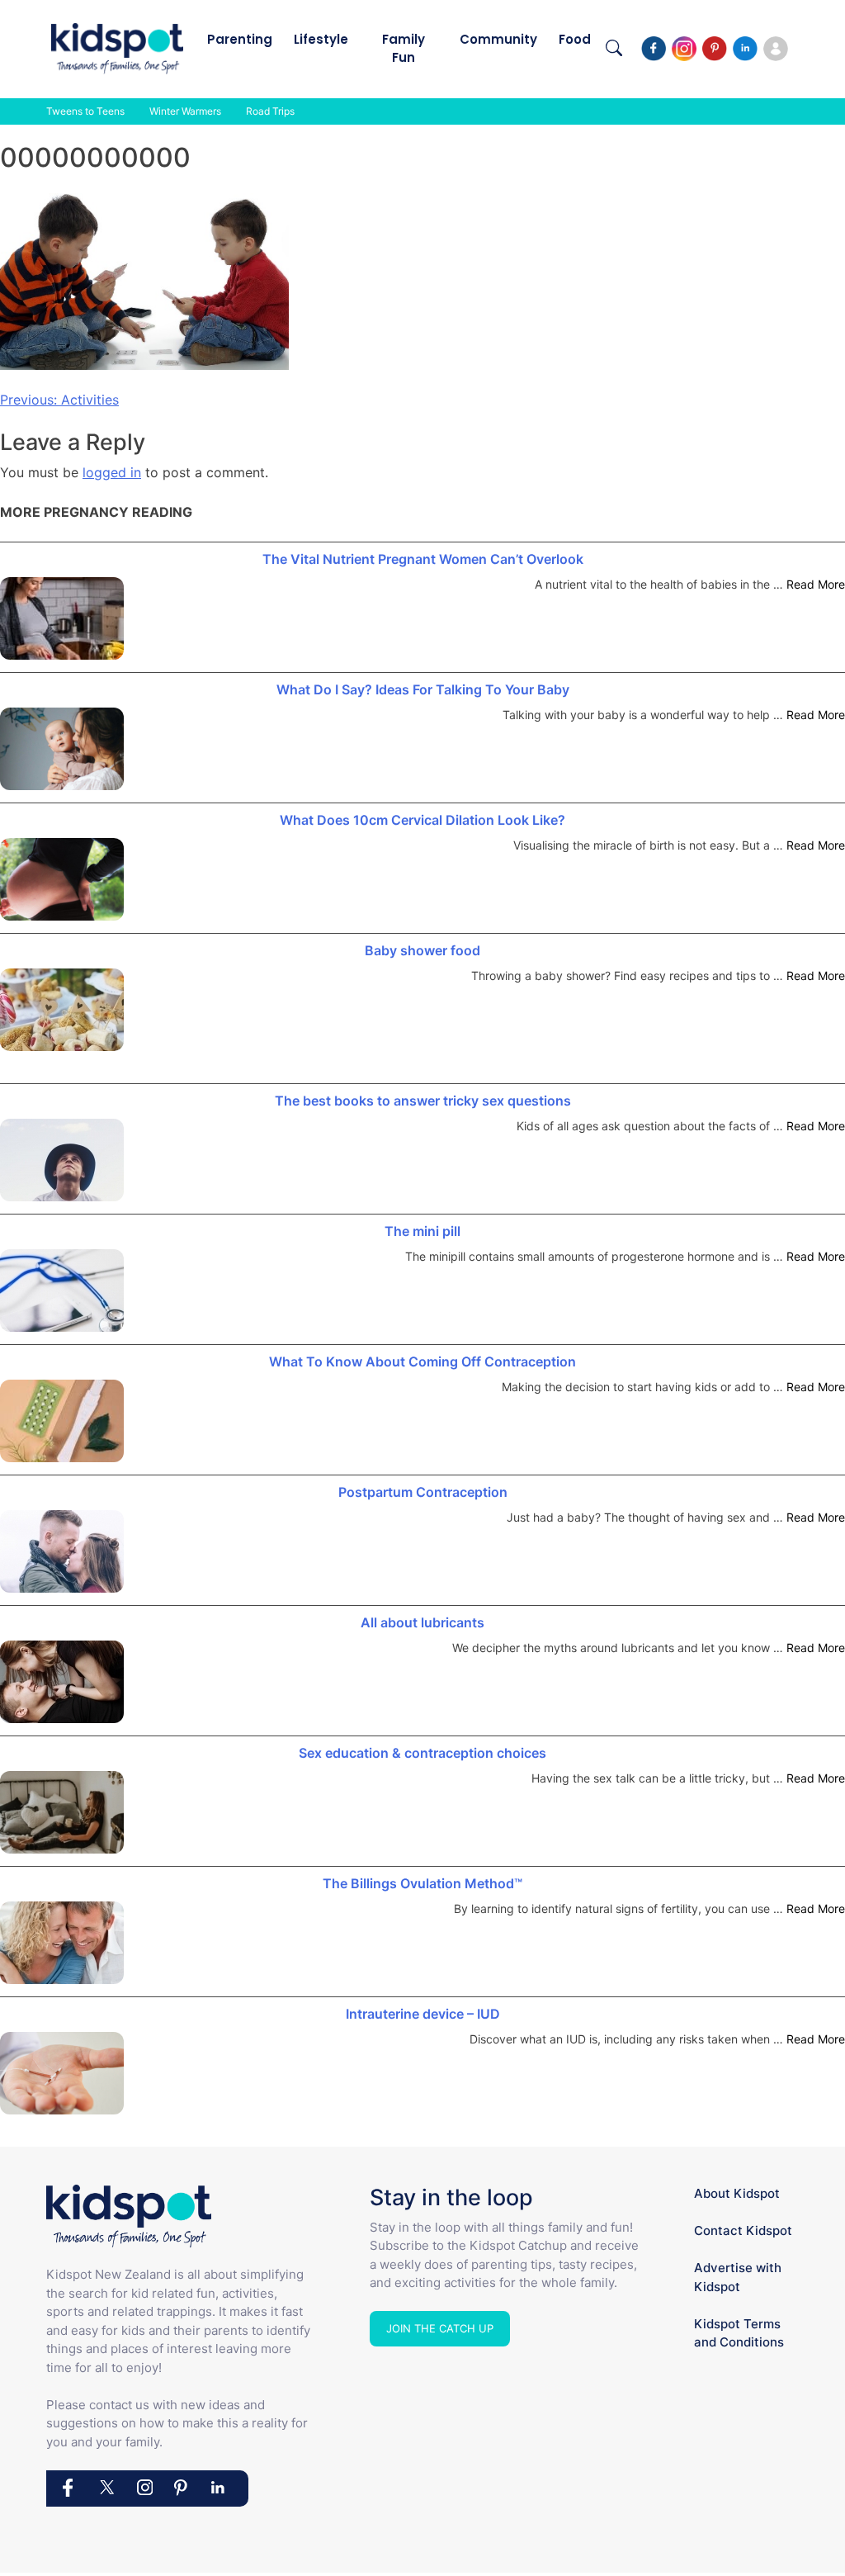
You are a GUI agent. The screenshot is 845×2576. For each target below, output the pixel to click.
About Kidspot (737, 2193)
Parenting (240, 39)
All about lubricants (422, 1622)
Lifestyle (321, 39)
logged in (112, 472)
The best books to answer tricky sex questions (423, 1101)
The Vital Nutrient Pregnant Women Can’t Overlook (423, 559)
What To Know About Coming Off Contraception (422, 1361)
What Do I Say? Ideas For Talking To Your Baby (423, 689)
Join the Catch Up (440, 2328)
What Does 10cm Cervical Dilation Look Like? (422, 820)
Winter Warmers (185, 111)
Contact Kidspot (743, 2230)
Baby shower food (422, 950)
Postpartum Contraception (423, 1492)
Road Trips (270, 111)
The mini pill (422, 1231)
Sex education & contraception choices (422, 1753)
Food (575, 39)
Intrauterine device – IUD (423, 2014)
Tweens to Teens (85, 111)
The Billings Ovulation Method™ (422, 1883)
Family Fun (404, 48)
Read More (816, 584)
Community (498, 39)
